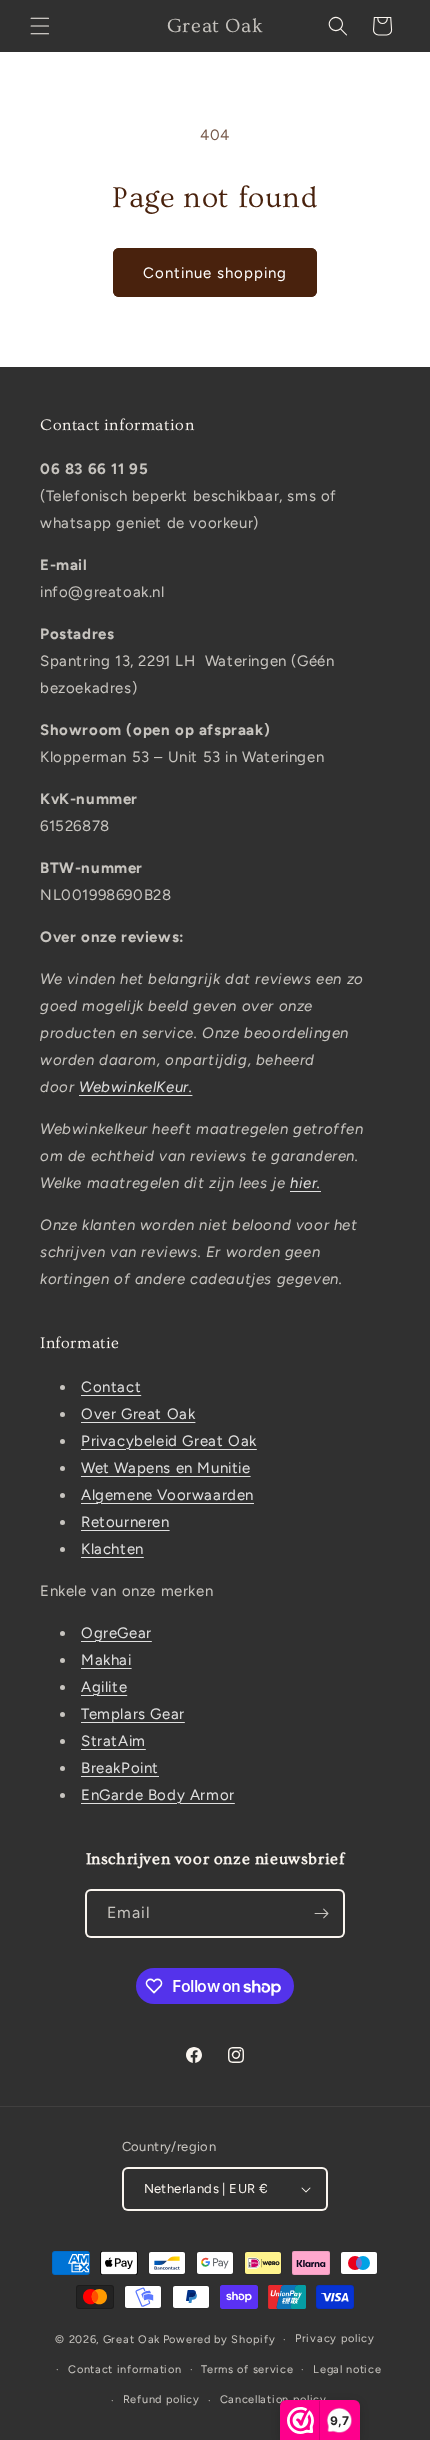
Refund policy (161, 2399)
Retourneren (125, 1522)
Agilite (104, 1687)
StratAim (113, 1741)
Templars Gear (133, 1714)
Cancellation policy (273, 2399)
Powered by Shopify (219, 2339)
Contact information (124, 2369)
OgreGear (116, 1633)
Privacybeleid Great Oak (169, 1441)
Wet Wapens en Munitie (166, 1468)
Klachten (112, 1549)
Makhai (106, 1660)
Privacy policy (335, 2338)
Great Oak (131, 2339)
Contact (111, 1387)
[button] (40, 26)
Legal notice (347, 2369)
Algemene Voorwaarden (167, 1495)
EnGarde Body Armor (158, 1795)
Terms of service (247, 2369)
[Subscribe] (321, 1913)
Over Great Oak (138, 1414)
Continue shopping (215, 273)
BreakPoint (120, 1768)
